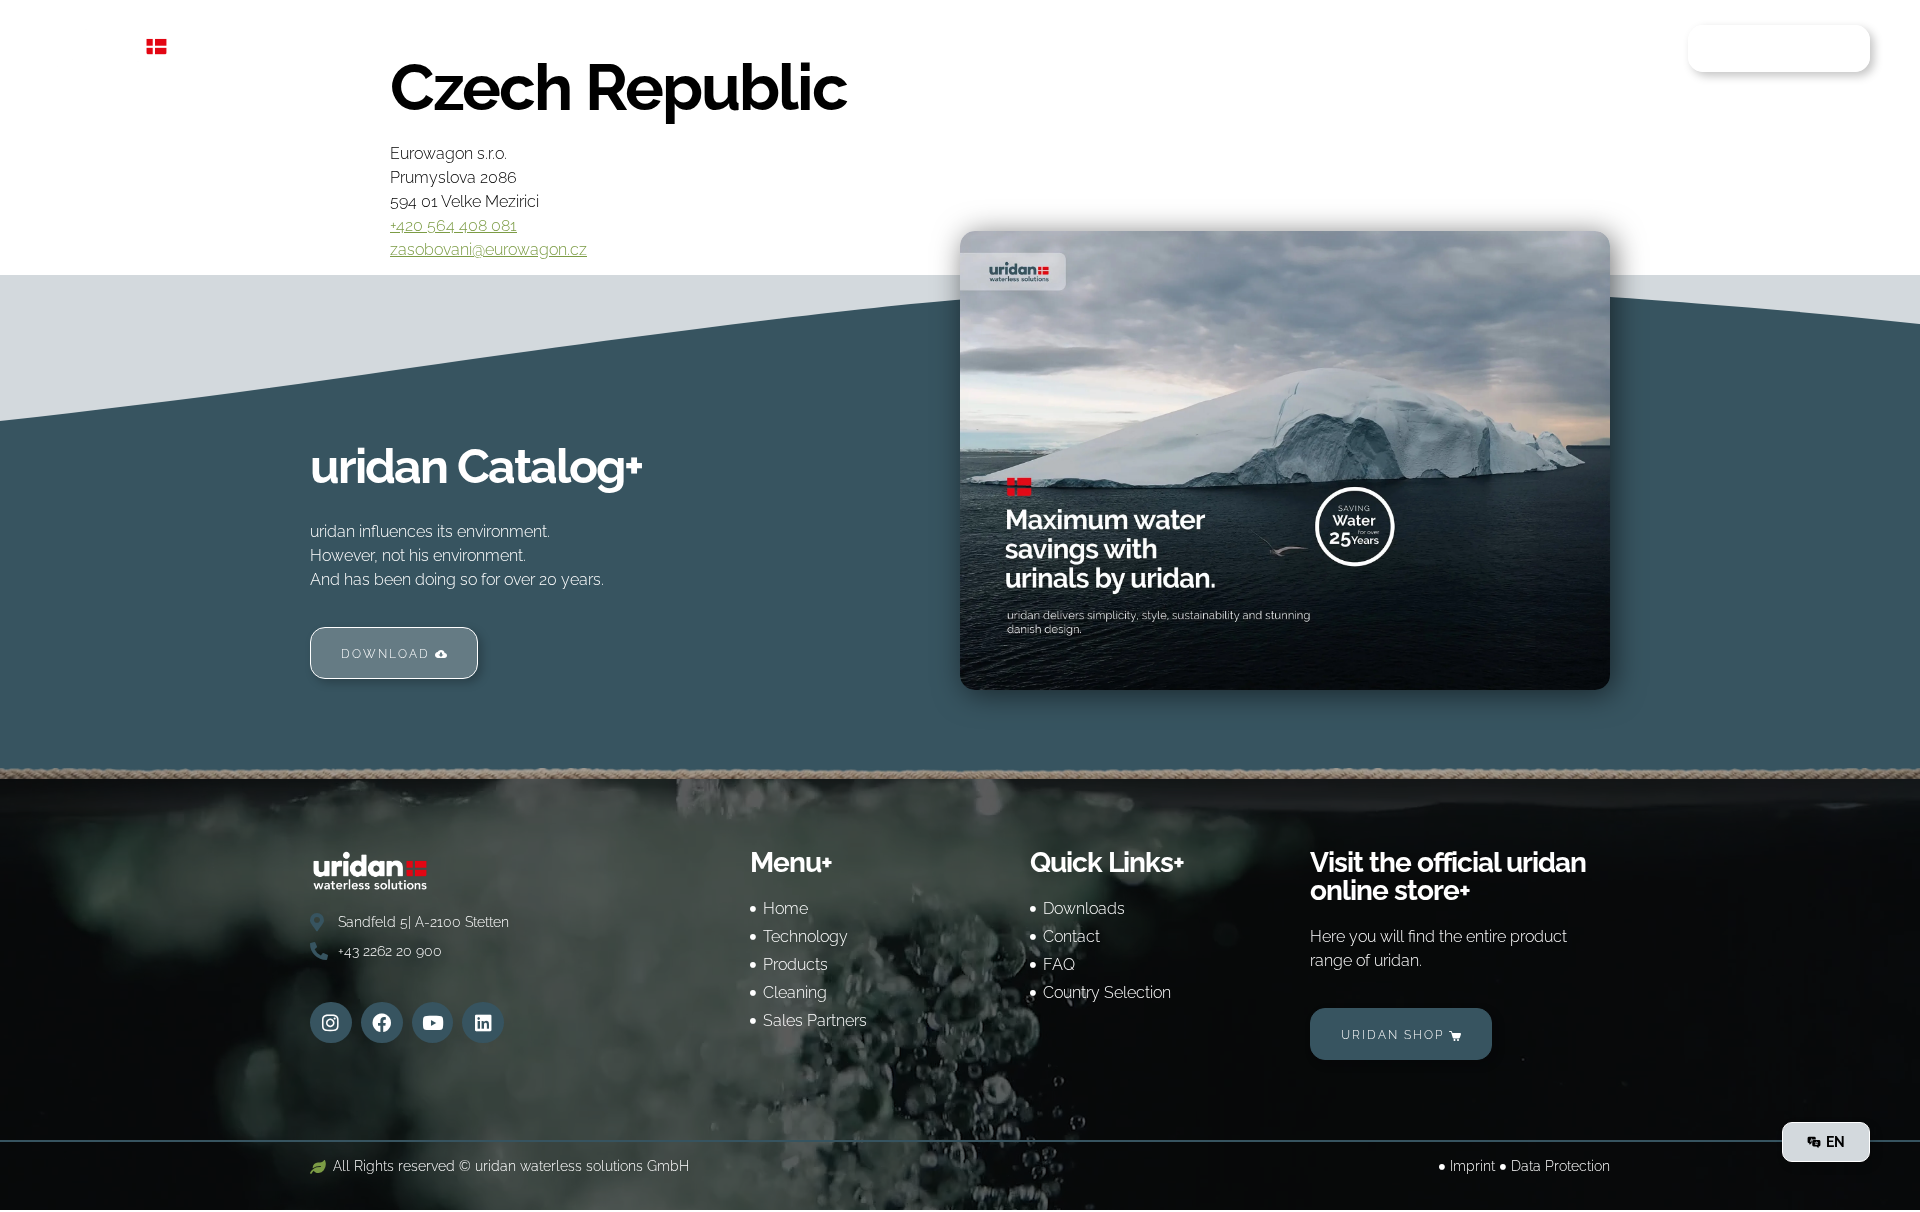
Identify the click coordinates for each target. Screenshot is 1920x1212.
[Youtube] (433, 1023)
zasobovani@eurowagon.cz (488, 249)
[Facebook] (382, 1023)
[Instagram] (331, 1023)
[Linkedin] (483, 1023)
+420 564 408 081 (453, 225)
